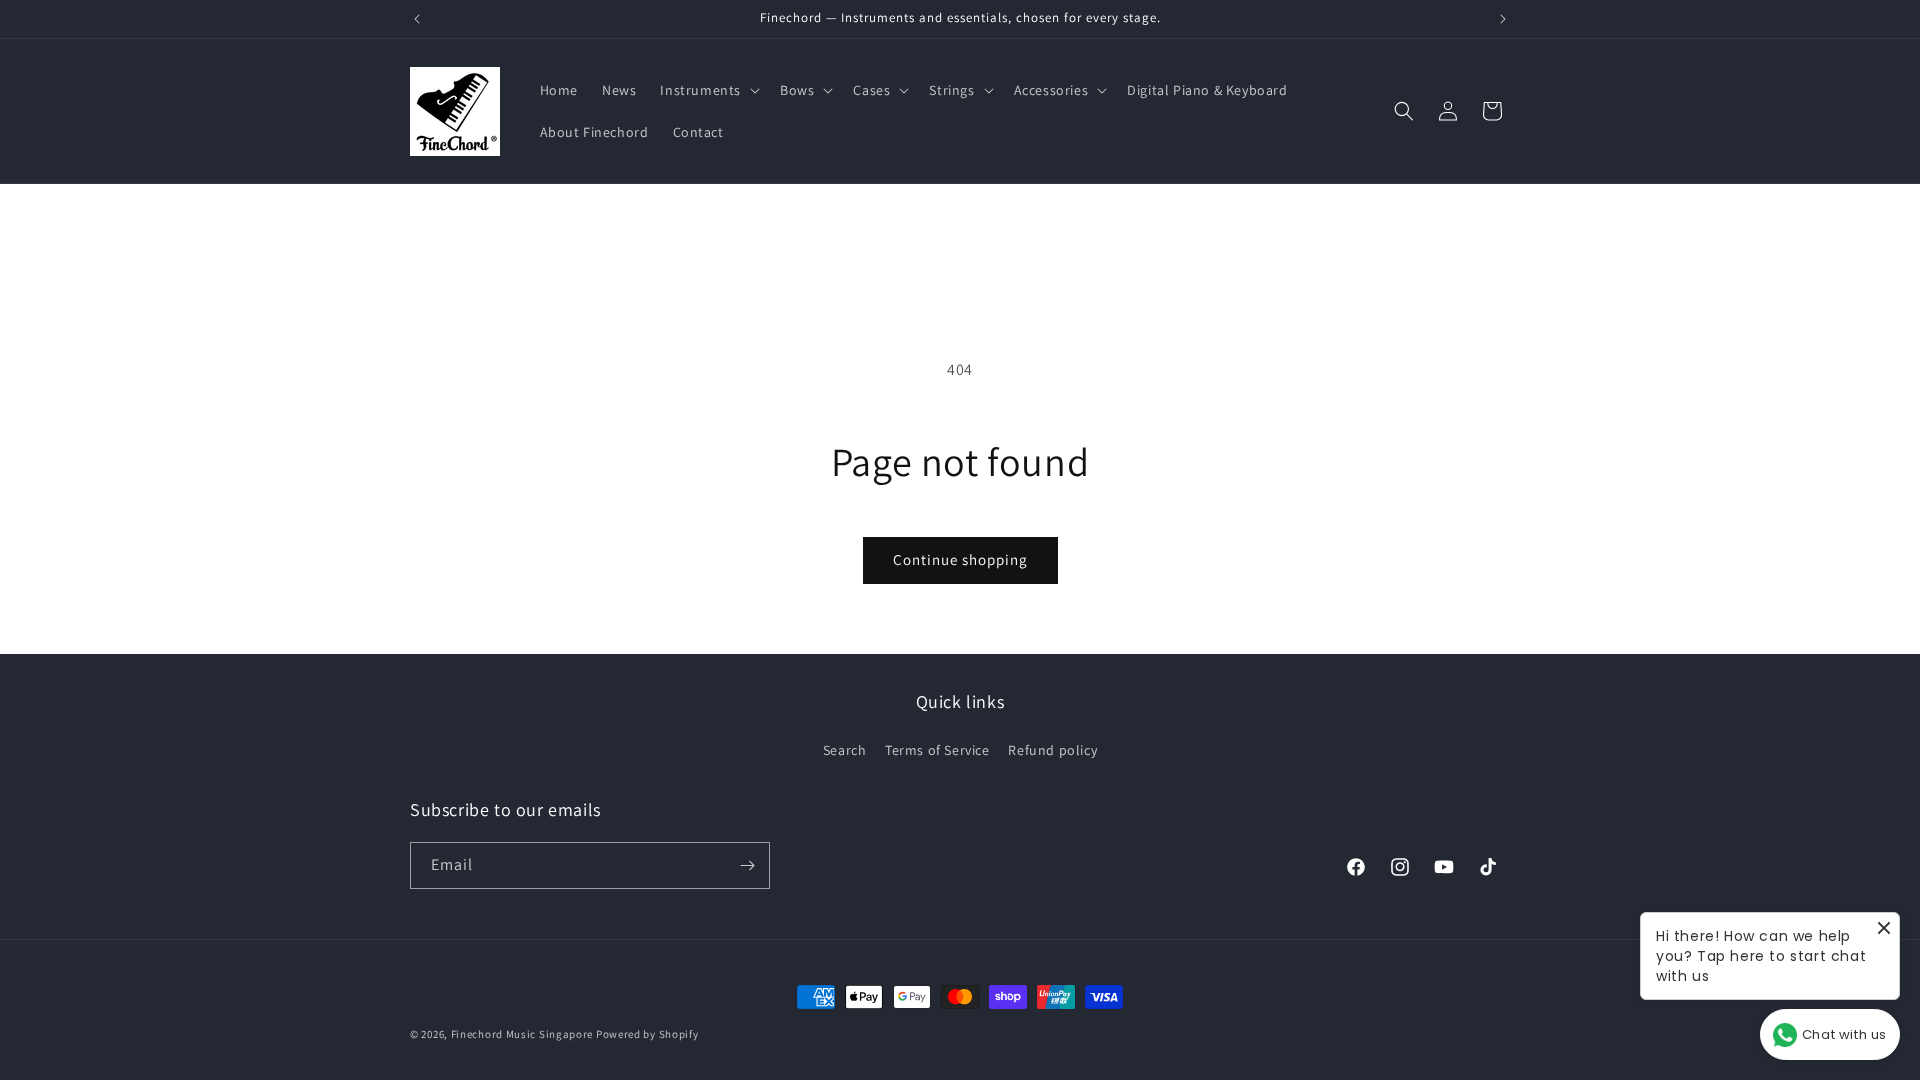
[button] (708, 90)
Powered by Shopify (647, 1034)
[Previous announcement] (417, 19)
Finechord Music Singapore (522, 1034)
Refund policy (1052, 750)
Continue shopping (960, 559)
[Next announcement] (1503, 19)
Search (845, 750)
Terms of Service (937, 750)
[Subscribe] (747, 865)
